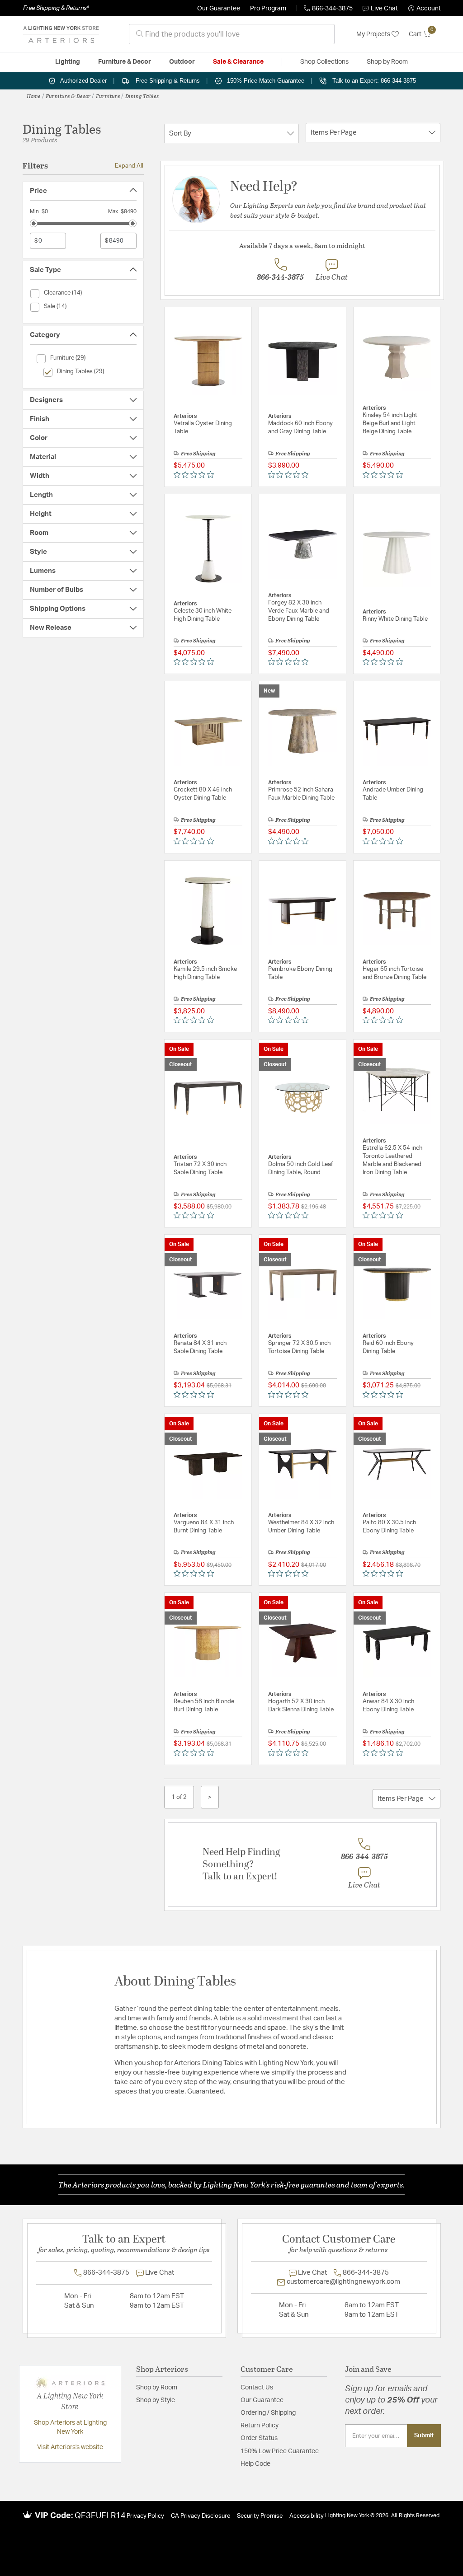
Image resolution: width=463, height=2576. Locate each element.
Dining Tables (142, 96)
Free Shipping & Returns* (56, 8)
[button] (425, 9)
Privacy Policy (145, 2516)
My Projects (374, 34)
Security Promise (260, 2516)
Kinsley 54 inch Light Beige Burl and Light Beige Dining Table (390, 424)
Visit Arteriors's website (70, 2447)
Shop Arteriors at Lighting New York (70, 2427)
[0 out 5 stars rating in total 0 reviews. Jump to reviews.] (196, 474)
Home (34, 96)
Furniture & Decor (68, 96)
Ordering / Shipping (268, 2413)
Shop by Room (157, 2388)
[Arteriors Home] (61, 34)
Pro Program (268, 9)
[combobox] (232, 34)
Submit (424, 2435)
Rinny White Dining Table (395, 619)
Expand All (129, 166)
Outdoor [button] (182, 62)
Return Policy (260, 2426)
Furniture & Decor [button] (125, 62)
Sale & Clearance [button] (238, 62)
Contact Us (257, 2388)
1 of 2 (179, 1797)
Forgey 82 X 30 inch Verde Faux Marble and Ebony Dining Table (299, 611)
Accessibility (307, 2516)
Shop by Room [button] (387, 62)
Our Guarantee (219, 9)
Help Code (255, 2464)
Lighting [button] (68, 62)
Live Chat (384, 9)
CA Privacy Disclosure (201, 2516)
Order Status (259, 2438)
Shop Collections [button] (324, 62)
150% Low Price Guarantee (280, 2451)
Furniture (108, 96)
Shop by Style (156, 2400)
